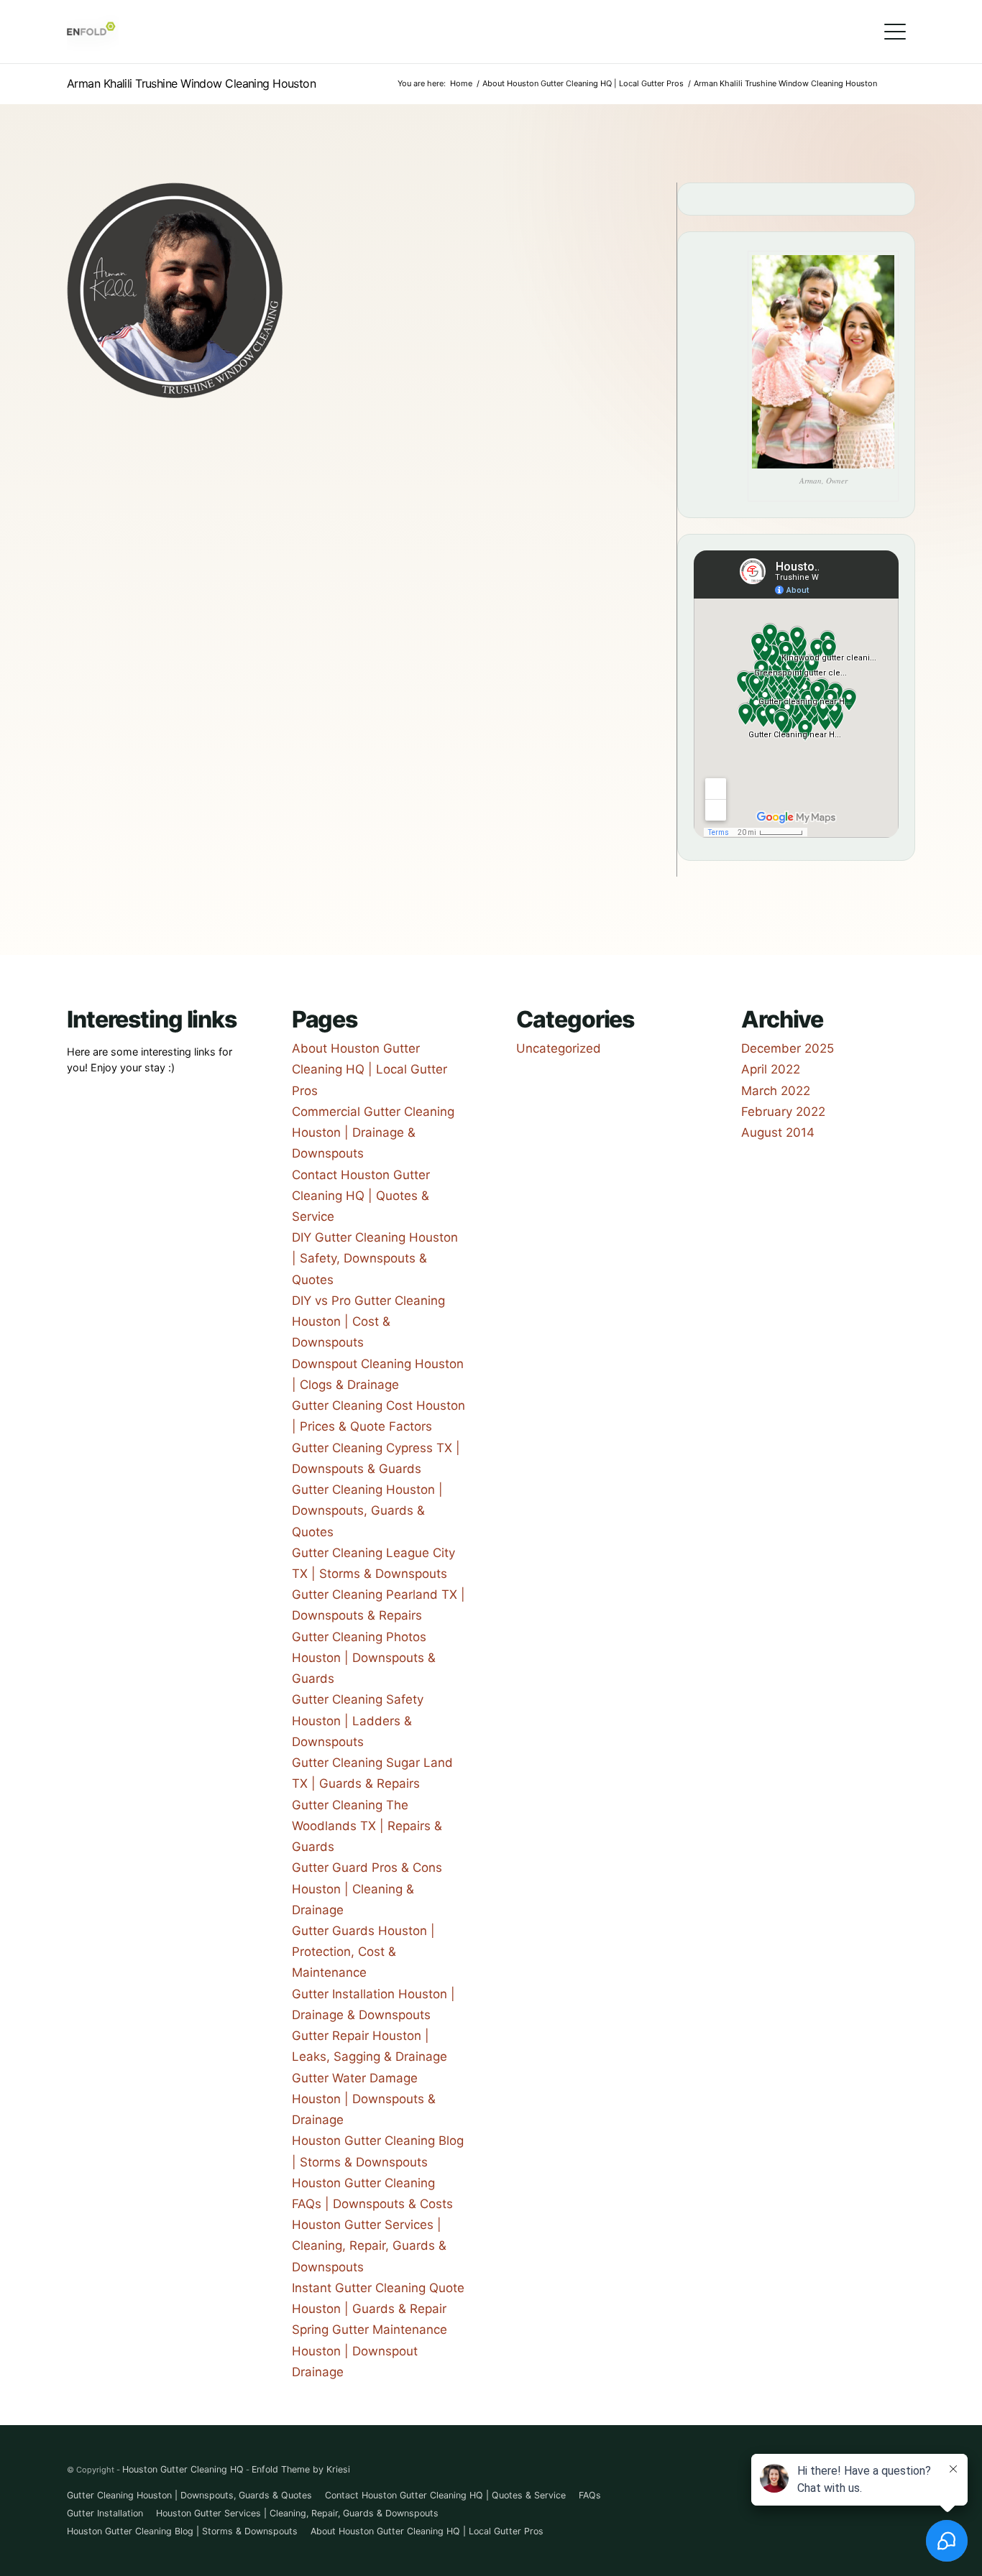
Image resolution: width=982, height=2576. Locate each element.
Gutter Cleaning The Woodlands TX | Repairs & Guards (367, 1826)
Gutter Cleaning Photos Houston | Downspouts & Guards (364, 1658)
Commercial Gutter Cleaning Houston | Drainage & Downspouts (373, 1132)
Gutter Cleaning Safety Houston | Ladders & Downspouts (358, 1720)
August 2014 (778, 1132)
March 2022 (776, 1091)
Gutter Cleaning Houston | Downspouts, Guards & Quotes (367, 1510)
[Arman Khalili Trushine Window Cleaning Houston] (175, 394)
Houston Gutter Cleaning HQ (183, 2469)
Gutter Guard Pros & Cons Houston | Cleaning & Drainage (367, 1888)
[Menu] (895, 32)
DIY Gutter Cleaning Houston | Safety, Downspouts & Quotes (375, 1258)
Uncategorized (559, 1048)
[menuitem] (895, 32)
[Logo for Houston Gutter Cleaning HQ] (93, 32)
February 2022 (783, 1112)
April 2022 (771, 1069)
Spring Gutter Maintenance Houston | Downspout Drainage (370, 2350)
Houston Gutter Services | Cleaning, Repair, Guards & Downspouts (369, 2245)
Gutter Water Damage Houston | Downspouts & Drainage (364, 2099)
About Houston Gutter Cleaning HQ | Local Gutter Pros (370, 1069)
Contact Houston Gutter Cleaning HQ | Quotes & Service (361, 1196)
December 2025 (788, 1048)
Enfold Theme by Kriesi (301, 2469)
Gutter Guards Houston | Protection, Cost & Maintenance (363, 1952)
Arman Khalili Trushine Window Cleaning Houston (191, 83)
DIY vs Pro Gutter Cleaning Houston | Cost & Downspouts (368, 1321)
